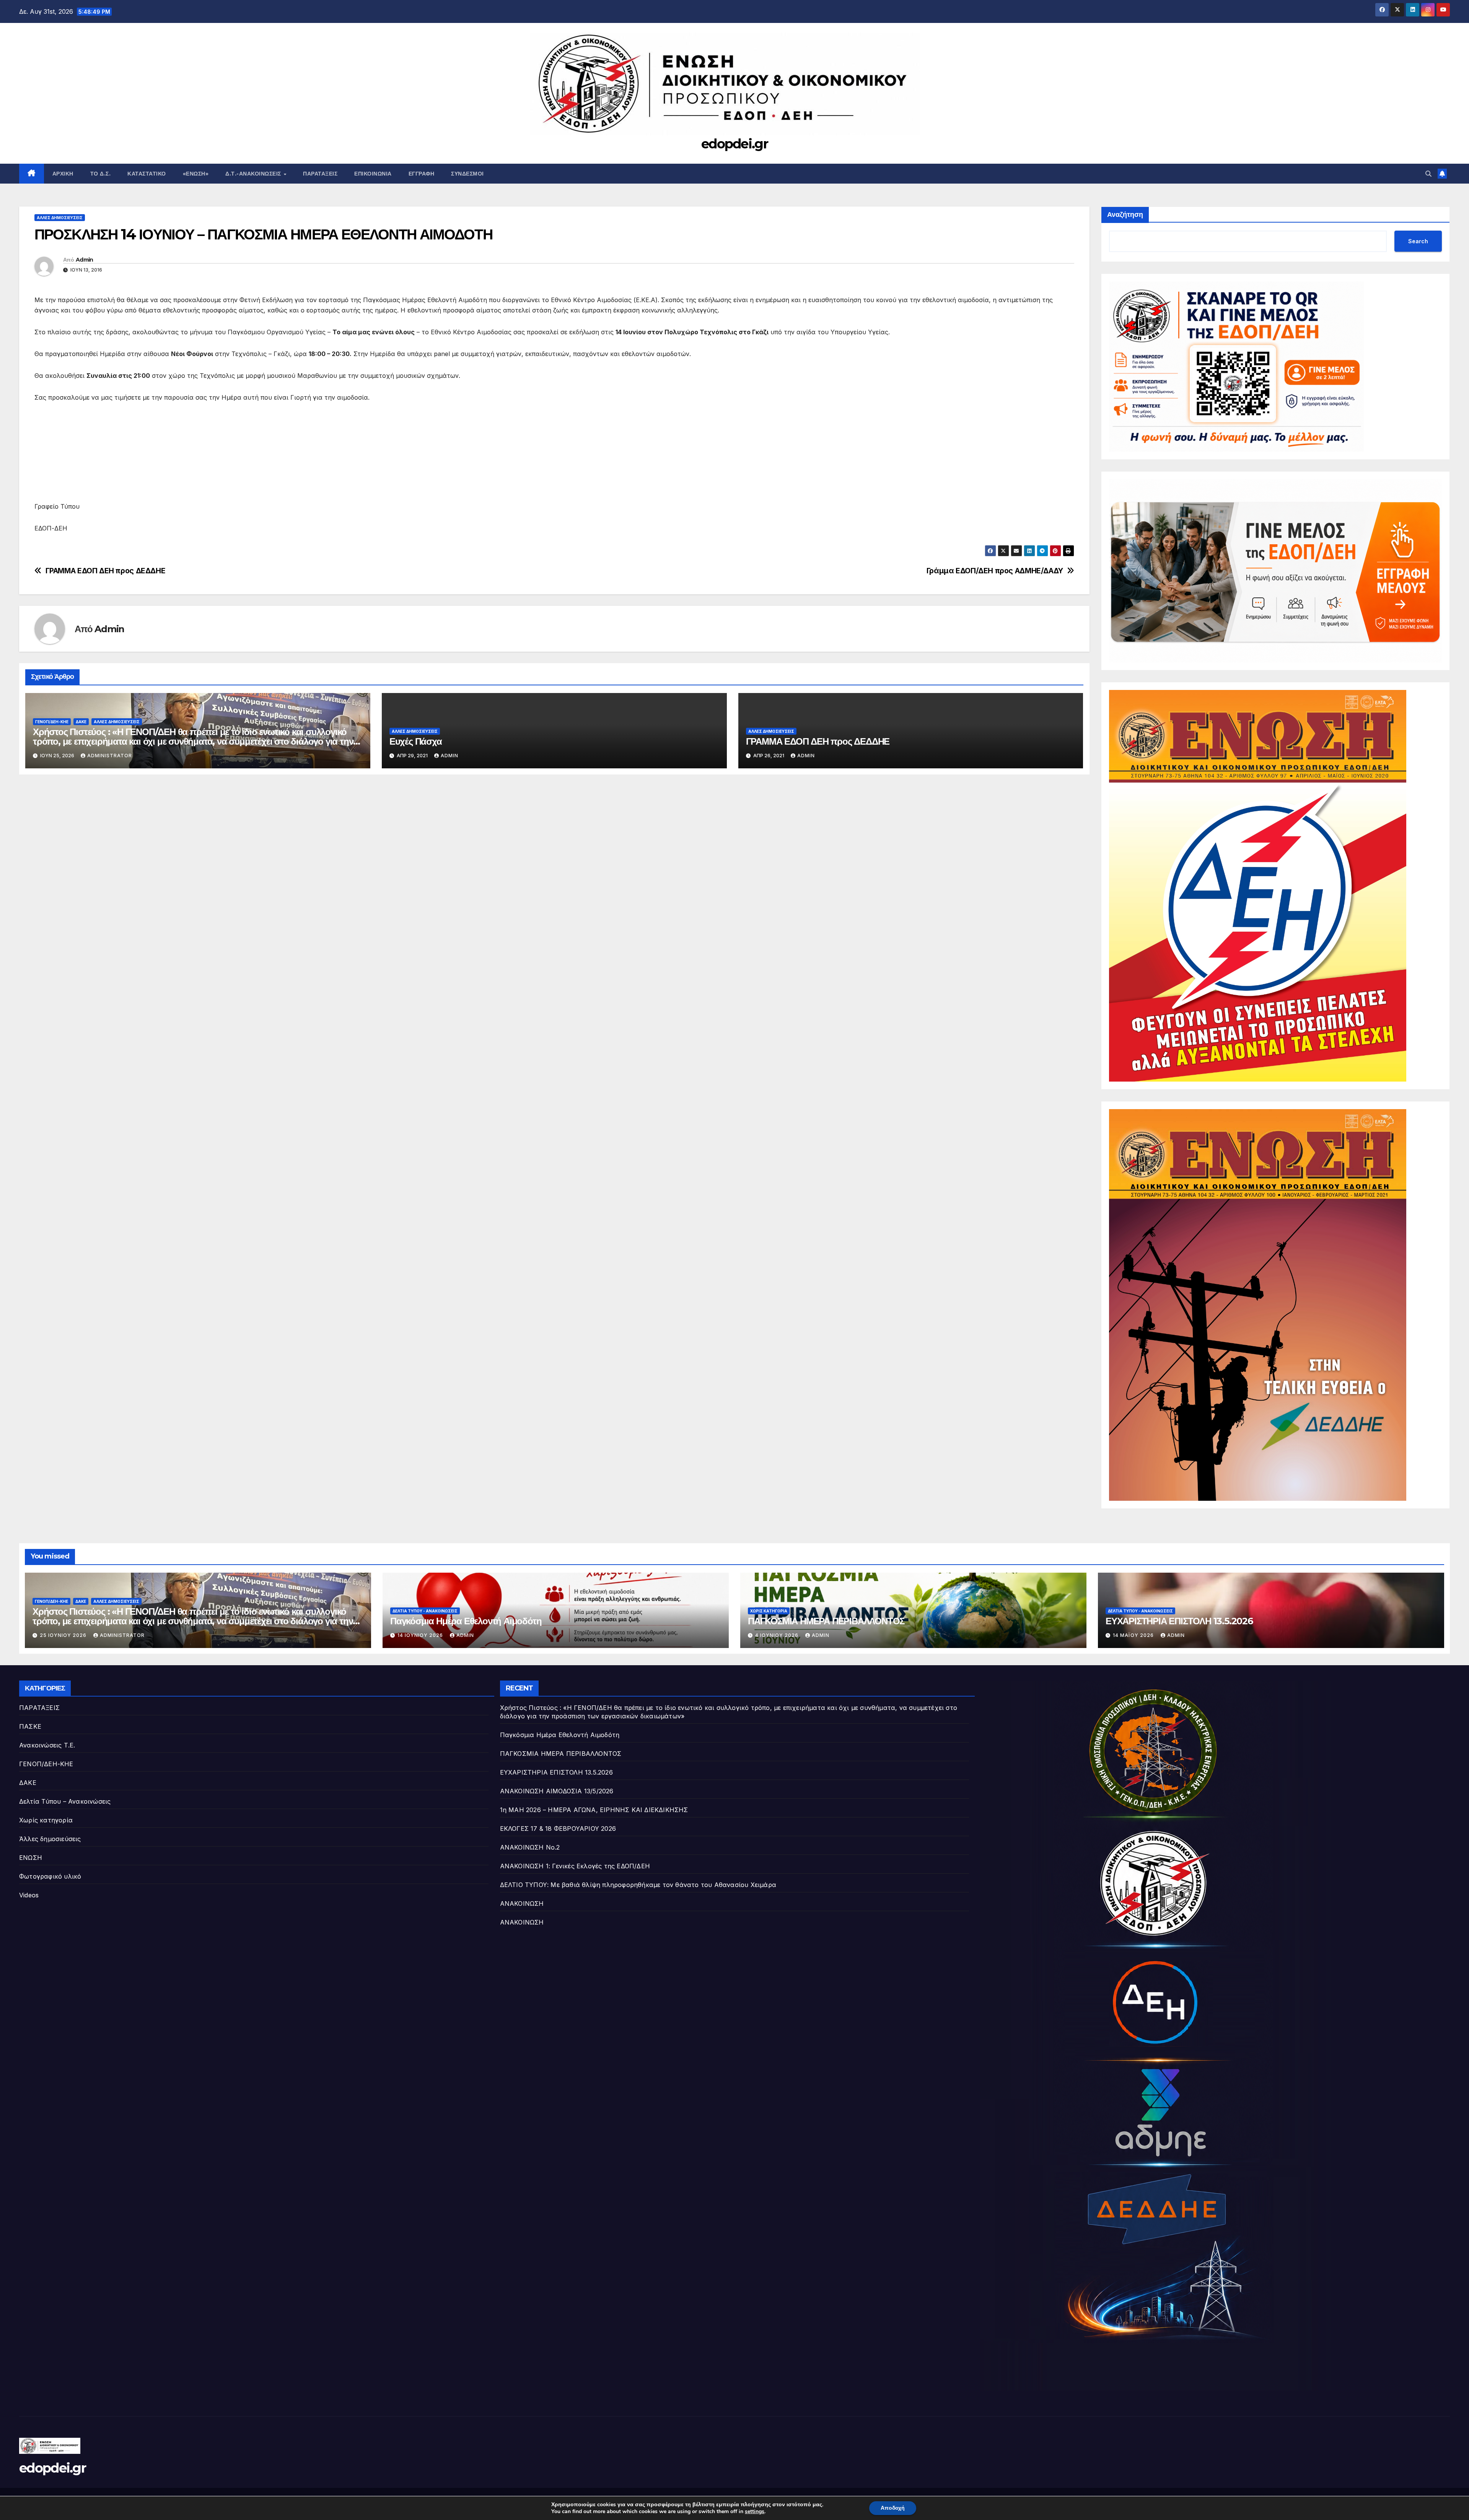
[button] (1428, 174)
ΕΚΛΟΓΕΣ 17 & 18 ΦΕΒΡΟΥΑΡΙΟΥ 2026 (558, 1829)
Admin (85, 260)
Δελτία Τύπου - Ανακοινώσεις (425, 1611)
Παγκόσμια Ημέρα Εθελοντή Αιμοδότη (466, 1621)
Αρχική (63, 174)
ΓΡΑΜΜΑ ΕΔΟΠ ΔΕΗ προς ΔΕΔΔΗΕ (106, 571)
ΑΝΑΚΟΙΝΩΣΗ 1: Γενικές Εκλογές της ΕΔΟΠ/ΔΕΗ (575, 1866)
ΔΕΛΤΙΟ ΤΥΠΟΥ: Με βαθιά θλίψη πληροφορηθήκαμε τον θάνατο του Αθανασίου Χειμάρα (638, 1885)
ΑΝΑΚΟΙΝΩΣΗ (522, 1903)
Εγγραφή (422, 174)
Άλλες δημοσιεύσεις (60, 218)
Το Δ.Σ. (101, 174)
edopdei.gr (734, 144)
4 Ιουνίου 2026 (778, 1635)
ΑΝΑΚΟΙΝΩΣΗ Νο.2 (530, 1847)
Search (1418, 241)
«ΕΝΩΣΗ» (196, 174)
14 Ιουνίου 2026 (421, 1635)
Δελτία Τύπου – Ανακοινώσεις (65, 1801)
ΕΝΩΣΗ (31, 1858)
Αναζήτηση (1125, 215)
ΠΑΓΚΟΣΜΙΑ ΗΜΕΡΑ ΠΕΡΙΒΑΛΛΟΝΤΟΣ (826, 1621)
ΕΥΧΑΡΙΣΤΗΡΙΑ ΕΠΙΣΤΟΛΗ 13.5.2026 (1179, 1621)
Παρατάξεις (320, 174)
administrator (110, 756)
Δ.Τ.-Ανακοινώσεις (254, 174)
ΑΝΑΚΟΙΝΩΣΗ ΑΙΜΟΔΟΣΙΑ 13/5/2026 (557, 1791)
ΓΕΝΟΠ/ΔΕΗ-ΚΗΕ (52, 722)
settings (755, 2512)
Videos (29, 1895)
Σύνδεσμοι (467, 174)
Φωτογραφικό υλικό (50, 1876)
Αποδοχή (893, 2508)
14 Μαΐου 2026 (1134, 1635)
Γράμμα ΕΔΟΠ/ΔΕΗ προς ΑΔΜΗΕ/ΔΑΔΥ (995, 571)
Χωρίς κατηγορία (769, 1611)
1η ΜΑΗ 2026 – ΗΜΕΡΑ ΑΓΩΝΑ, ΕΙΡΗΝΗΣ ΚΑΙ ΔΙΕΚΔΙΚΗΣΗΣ (594, 1810)
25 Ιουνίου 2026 (64, 1635)
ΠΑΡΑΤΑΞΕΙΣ (39, 1708)
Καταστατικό (147, 174)
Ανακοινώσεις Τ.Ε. (47, 1745)
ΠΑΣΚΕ (30, 1726)
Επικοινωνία (373, 174)
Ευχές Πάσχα (416, 741)
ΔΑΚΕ (81, 722)
